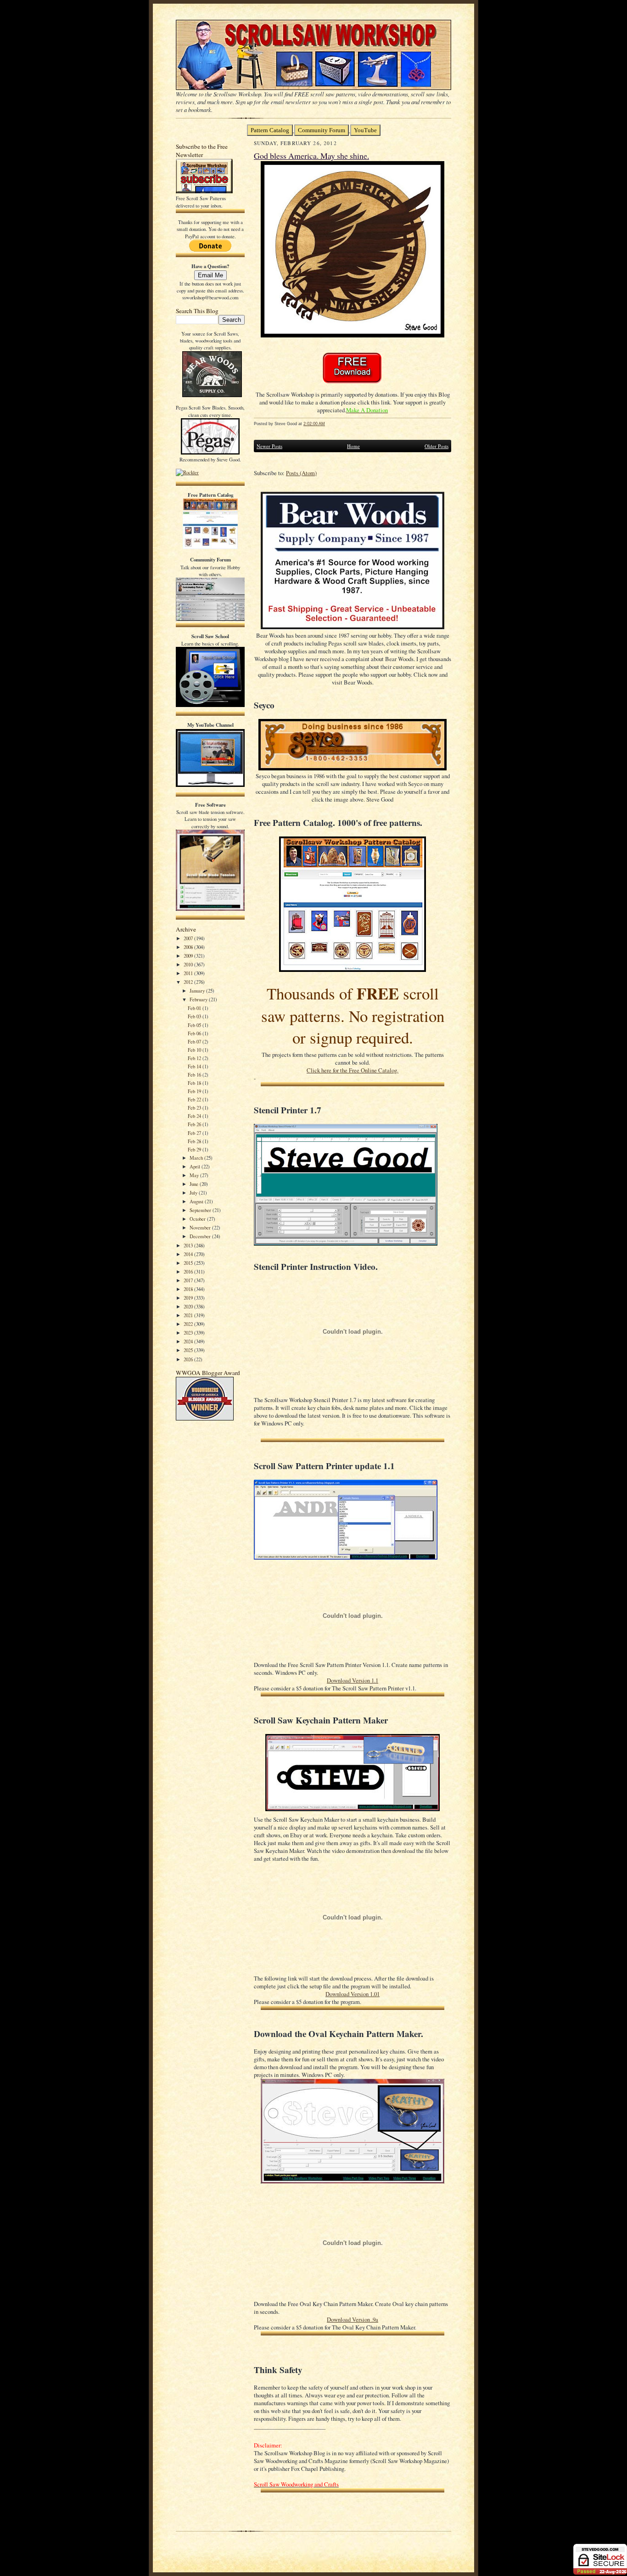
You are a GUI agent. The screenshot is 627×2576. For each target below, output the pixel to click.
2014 (189, 1254)
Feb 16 (195, 1075)
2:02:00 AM (314, 424)
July (194, 1193)
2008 (189, 947)
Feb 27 (195, 1133)
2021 (189, 1315)
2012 (189, 982)
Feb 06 (195, 1033)
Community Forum (322, 130)
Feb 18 (195, 1083)
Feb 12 (195, 1058)
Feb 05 (195, 1025)
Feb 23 (195, 1108)
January (198, 991)
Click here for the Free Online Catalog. (353, 1070)
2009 (189, 956)
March (197, 1158)
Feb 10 (195, 1050)
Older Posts (437, 446)
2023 (189, 1333)
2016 (189, 1271)
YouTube (365, 130)
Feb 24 (195, 1116)
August (197, 1201)
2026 (189, 1359)
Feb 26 (195, 1124)
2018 (189, 1289)
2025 (189, 1350)
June (195, 1184)
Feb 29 (195, 1149)
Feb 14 (195, 1066)
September (201, 1210)
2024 (189, 1341)
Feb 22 (195, 1099)
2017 (189, 1280)
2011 (189, 973)
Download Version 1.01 (353, 1994)
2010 (189, 964)
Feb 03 (195, 1016)
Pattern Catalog (270, 130)
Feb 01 (195, 1008)
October (198, 1219)
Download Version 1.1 (353, 1681)
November (201, 1227)
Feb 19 (195, 1091)
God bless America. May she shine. (311, 156)
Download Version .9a (353, 2320)
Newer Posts (269, 446)
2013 (189, 1245)
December (201, 1236)
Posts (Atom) (301, 473)
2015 (189, 1263)
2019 (189, 1298)
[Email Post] (330, 424)
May (195, 1175)
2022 (189, 1324)
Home (353, 446)
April (196, 1166)
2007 (189, 938)
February (199, 999)
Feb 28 (195, 1141)
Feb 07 (195, 1041)
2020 (189, 1306)
